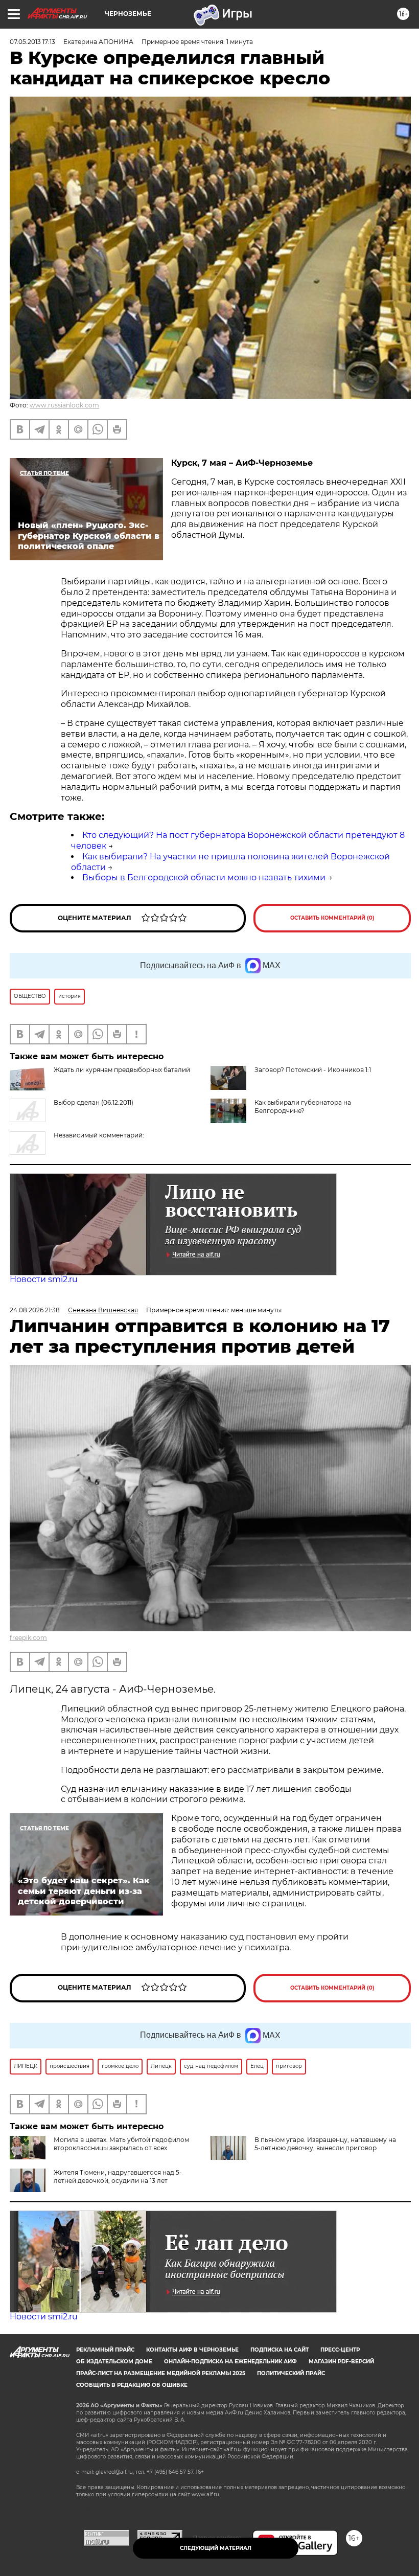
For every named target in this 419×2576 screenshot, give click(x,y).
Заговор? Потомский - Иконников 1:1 (313, 1070)
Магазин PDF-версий (341, 2362)
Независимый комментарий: (99, 1135)
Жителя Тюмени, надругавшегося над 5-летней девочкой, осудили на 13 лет (118, 2176)
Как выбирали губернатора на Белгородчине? (303, 1107)
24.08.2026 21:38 (35, 1310)
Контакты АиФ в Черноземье (192, 2350)
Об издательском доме (114, 2362)
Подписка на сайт (280, 2350)
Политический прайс (291, 2373)
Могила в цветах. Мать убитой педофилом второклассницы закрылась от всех (121, 2144)
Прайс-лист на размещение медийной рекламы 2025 (161, 2373)
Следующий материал (216, 2548)
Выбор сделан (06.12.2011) (94, 1102)
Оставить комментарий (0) (332, 918)
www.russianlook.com (64, 405)
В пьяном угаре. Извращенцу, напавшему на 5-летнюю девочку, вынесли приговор (325, 2144)
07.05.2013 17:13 (32, 42)
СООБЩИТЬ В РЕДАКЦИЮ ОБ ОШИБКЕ (132, 2385)
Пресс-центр (340, 2350)
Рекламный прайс (105, 2350)
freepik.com (28, 1638)
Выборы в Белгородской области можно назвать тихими (204, 877)
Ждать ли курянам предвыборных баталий (122, 1070)
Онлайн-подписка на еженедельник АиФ (230, 2362)
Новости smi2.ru (44, 1279)
